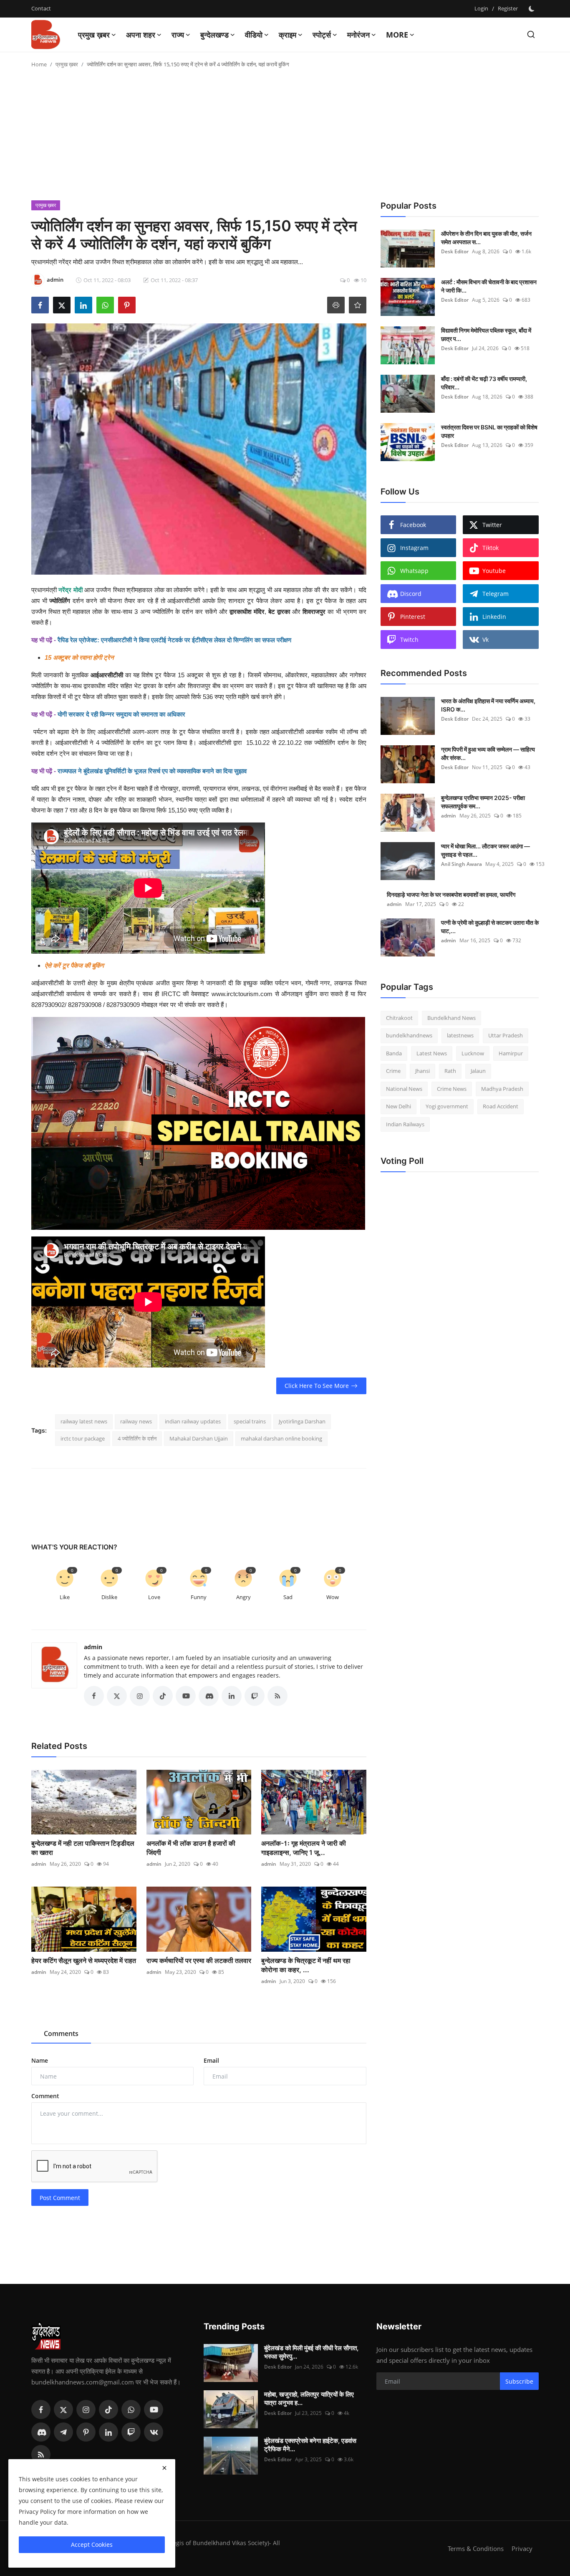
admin (93, 1647)
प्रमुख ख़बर (67, 64)
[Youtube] (154, 2409)
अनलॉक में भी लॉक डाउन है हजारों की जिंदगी (191, 1848)
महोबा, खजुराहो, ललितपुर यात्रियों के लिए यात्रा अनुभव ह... (309, 2398)
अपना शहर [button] (141, 35)
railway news (136, 1421)
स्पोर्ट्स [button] (322, 35)
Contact (41, 8)
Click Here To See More (317, 1386)
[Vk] (154, 2432)
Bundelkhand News (451, 1018)
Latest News (432, 1053)
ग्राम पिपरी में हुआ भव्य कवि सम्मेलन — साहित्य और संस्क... (488, 753)
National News (404, 1089)
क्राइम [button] (288, 35)
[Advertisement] (285, 138)
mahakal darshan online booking (281, 1438)
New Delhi (398, 1107)
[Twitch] (131, 2432)
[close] (164, 2468)
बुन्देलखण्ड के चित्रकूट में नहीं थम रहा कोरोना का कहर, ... (306, 1965)
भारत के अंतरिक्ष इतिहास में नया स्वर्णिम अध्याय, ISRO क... (488, 705)
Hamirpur (511, 1053)
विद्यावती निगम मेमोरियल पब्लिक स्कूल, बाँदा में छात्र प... (486, 334)
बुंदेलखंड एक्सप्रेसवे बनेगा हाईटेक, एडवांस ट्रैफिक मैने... (310, 2445)
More (397, 35)
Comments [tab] (61, 2034)
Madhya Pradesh (502, 1089)
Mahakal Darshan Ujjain (199, 1438)
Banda (394, 1053)
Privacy (522, 2548)
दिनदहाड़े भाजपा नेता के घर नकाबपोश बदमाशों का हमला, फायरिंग (451, 894)
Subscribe (519, 2381)
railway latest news (84, 1421)
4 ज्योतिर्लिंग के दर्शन (137, 1438)
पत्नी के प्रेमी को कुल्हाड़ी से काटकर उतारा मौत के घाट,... (490, 927)
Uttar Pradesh (506, 1036)
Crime (393, 1071)
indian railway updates (193, 1421)
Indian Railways (405, 1124)
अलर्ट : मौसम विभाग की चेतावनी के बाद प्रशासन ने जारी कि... (489, 286)
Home (39, 64)
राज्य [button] (178, 35)
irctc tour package (83, 1438)
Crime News (452, 1089)
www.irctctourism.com (241, 994)
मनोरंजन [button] (358, 35)
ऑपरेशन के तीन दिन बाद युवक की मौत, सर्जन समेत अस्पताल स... (486, 238)
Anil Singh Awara (462, 864)
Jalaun (478, 1071)
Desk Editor (455, 251)
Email (211, 2060)
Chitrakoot (399, 1018)
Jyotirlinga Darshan (302, 1421)
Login (481, 8)
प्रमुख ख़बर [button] (94, 35)
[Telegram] (63, 2432)
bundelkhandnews (409, 1036)
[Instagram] (86, 2409)
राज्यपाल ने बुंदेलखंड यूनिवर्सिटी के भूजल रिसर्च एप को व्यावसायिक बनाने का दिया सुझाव (152, 771)
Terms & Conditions (476, 2548)
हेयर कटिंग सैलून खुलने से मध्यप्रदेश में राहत (84, 1960)
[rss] (41, 2455)
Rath (450, 1071)
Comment (45, 2096)
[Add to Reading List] (358, 305)
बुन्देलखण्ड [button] (214, 35)
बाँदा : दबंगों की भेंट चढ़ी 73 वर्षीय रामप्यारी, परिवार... (484, 383)
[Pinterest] (86, 2432)
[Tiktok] (108, 2409)
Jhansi (422, 1071)
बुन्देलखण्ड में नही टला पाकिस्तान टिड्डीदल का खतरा (83, 1848)
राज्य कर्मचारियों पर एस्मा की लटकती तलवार (199, 1960)
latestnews (460, 1036)
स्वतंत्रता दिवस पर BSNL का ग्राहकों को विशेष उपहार (489, 431)
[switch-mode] (532, 9)
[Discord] (41, 2432)
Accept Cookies (92, 2544)
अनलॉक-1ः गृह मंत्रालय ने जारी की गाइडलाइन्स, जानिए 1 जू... (304, 1848)
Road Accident (501, 1107)
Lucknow (473, 1053)
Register (508, 8)
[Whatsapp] (131, 2409)
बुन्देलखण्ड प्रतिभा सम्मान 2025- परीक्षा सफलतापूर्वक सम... (483, 802)
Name (40, 2060)
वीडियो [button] (254, 35)
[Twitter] (63, 2409)
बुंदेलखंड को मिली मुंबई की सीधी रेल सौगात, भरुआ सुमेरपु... (311, 2352)
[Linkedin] (108, 2432)
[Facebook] (41, 2409)
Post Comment (60, 2198)
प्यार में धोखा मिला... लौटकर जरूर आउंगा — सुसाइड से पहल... (486, 850)
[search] (531, 34)
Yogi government (447, 1107)
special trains (250, 1421)
